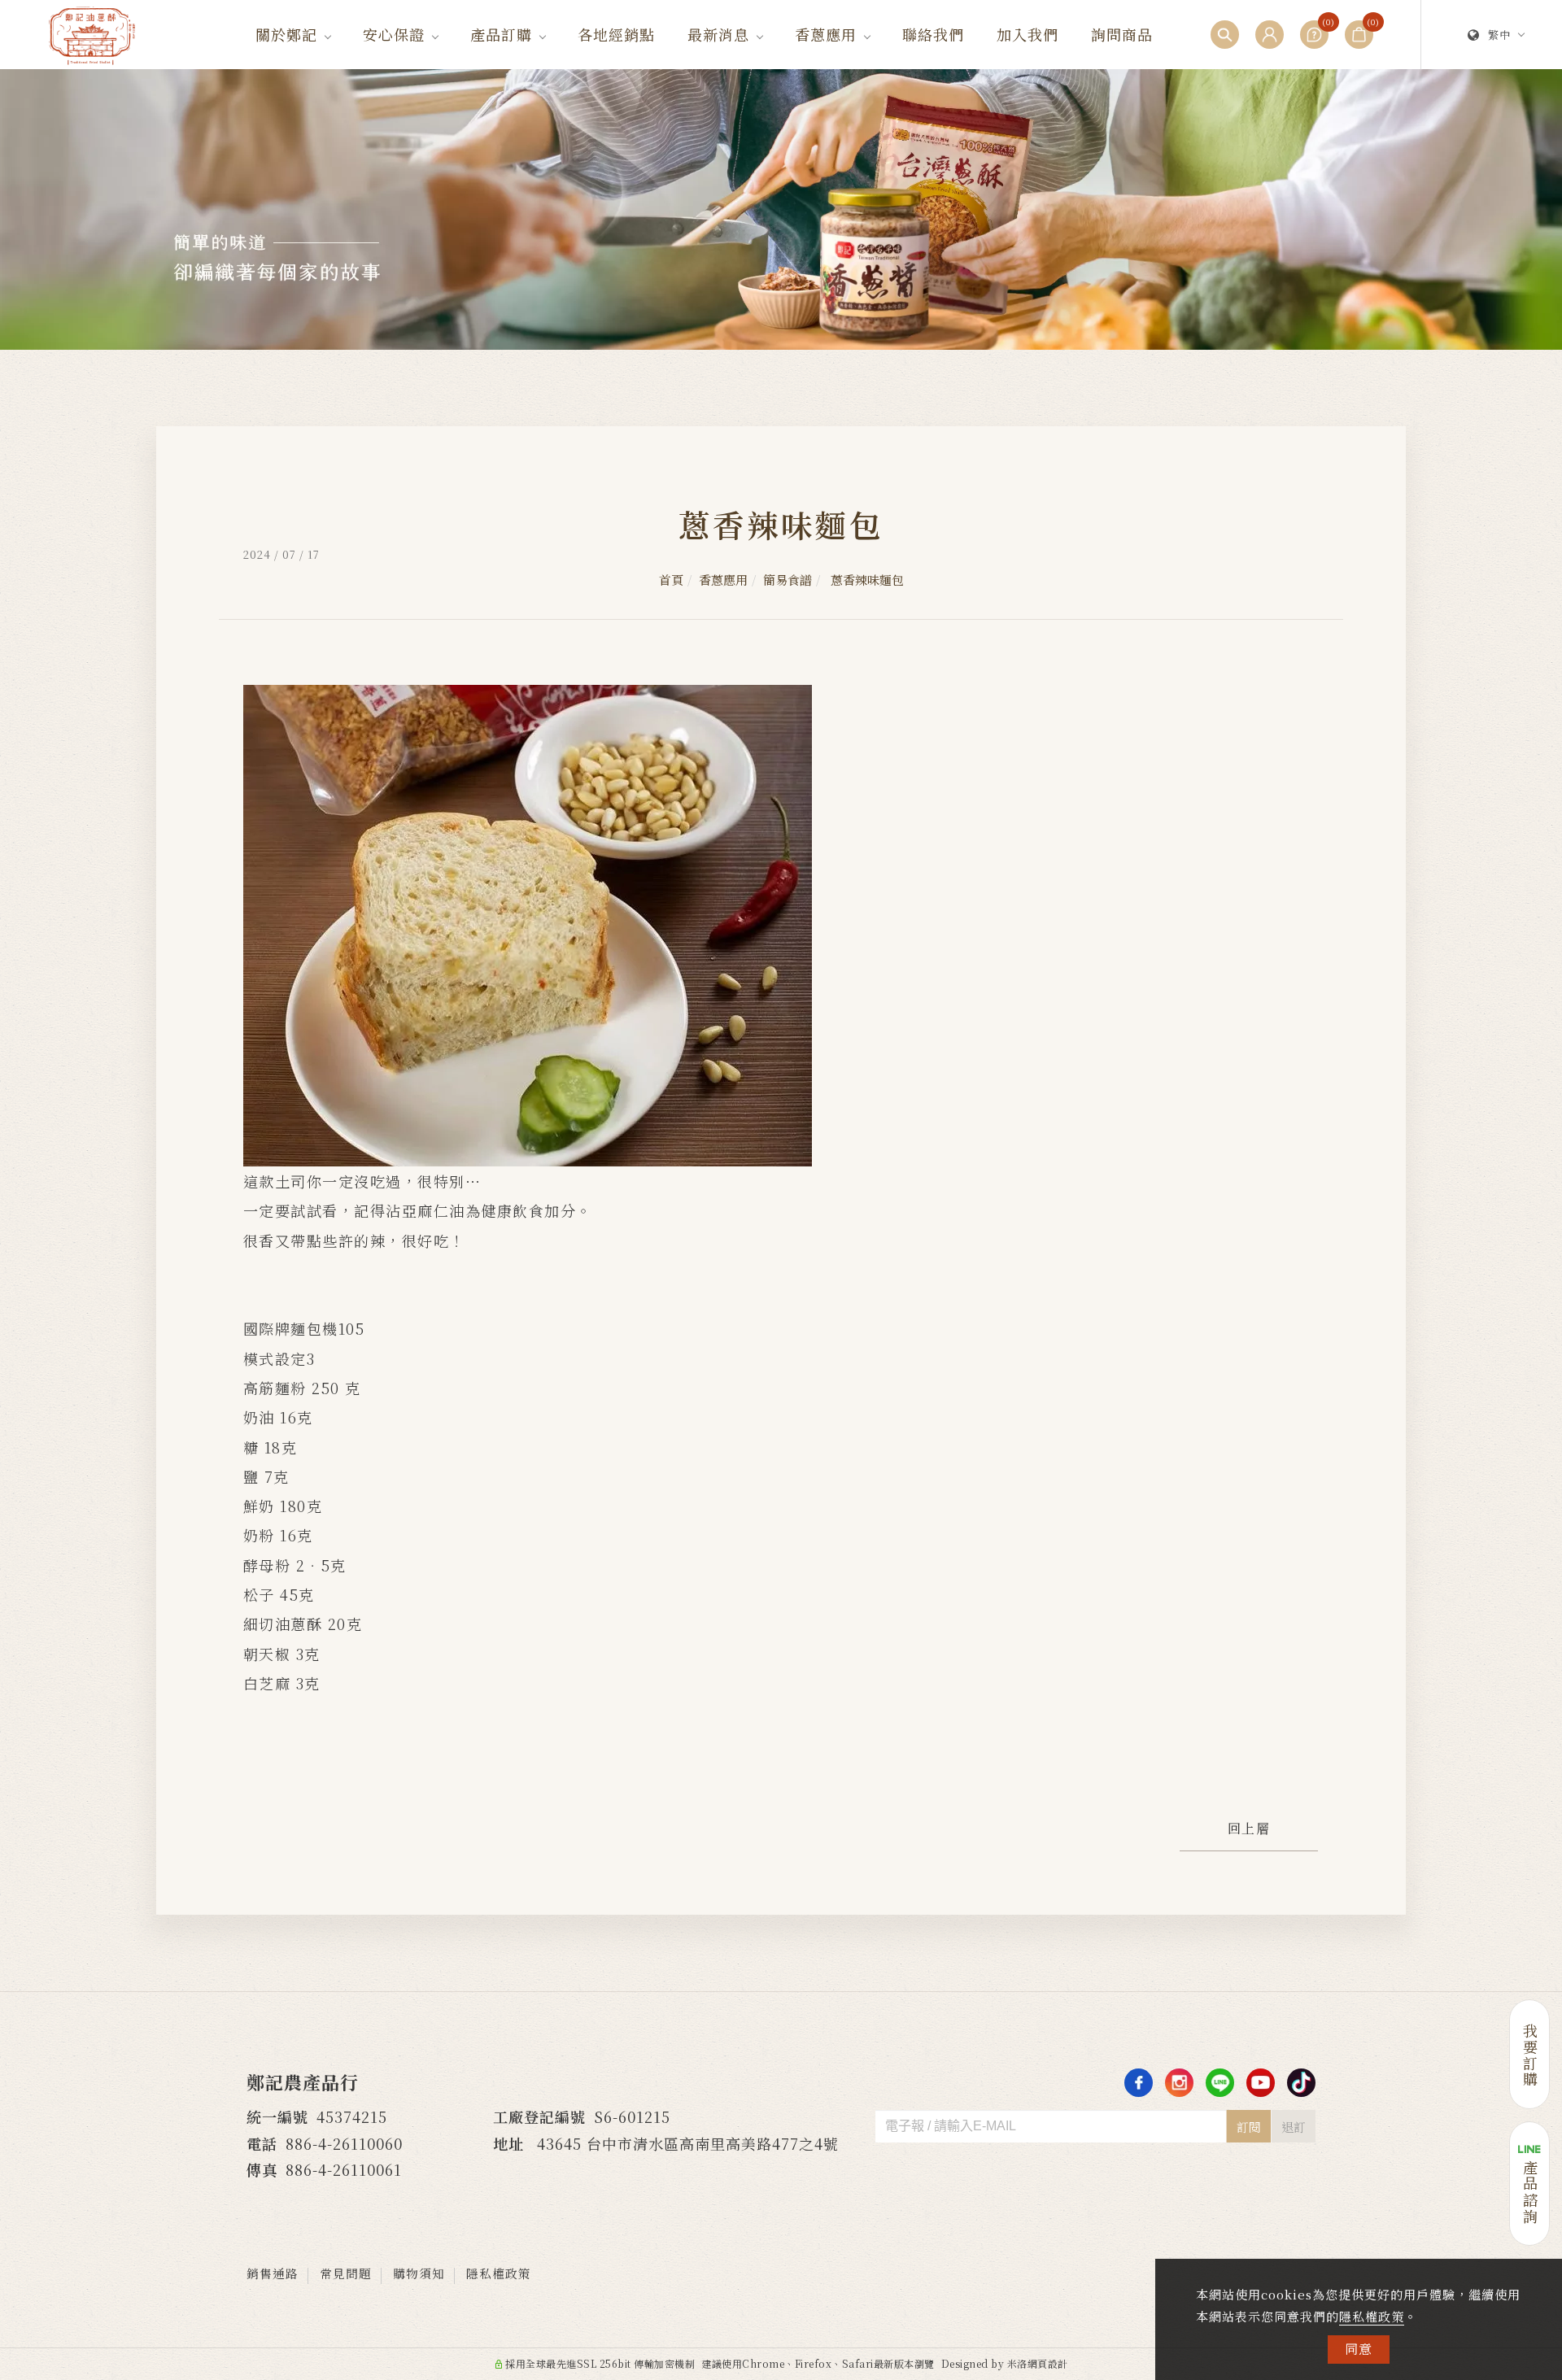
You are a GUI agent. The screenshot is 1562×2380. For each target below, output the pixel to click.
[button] (1225, 35)
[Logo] (92, 33)
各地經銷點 (616, 34)
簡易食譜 (788, 580)
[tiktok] (1301, 2083)
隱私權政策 (1372, 2316)
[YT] (1261, 2083)
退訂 (1294, 2127)
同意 (1359, 2349)
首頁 (671, 580)
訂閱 (1249, 2127)
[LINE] (1220, 2083)
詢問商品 (1122, 34)
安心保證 (394, 34)
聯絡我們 (933, 34)
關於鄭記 (286, 34)
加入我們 (1028, 34)
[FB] (1139, 2083)
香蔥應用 (826, 34)
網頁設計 (1048, 2363)
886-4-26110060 (344, 2143)
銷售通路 (273, 2273)
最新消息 (718, 34)
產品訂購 (501, 34)
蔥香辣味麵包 (866, 580)
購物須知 (419, 2273)
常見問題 (346, 2273)
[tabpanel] (781, 209)
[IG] (1179, 2083)
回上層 (1249, 1828)
